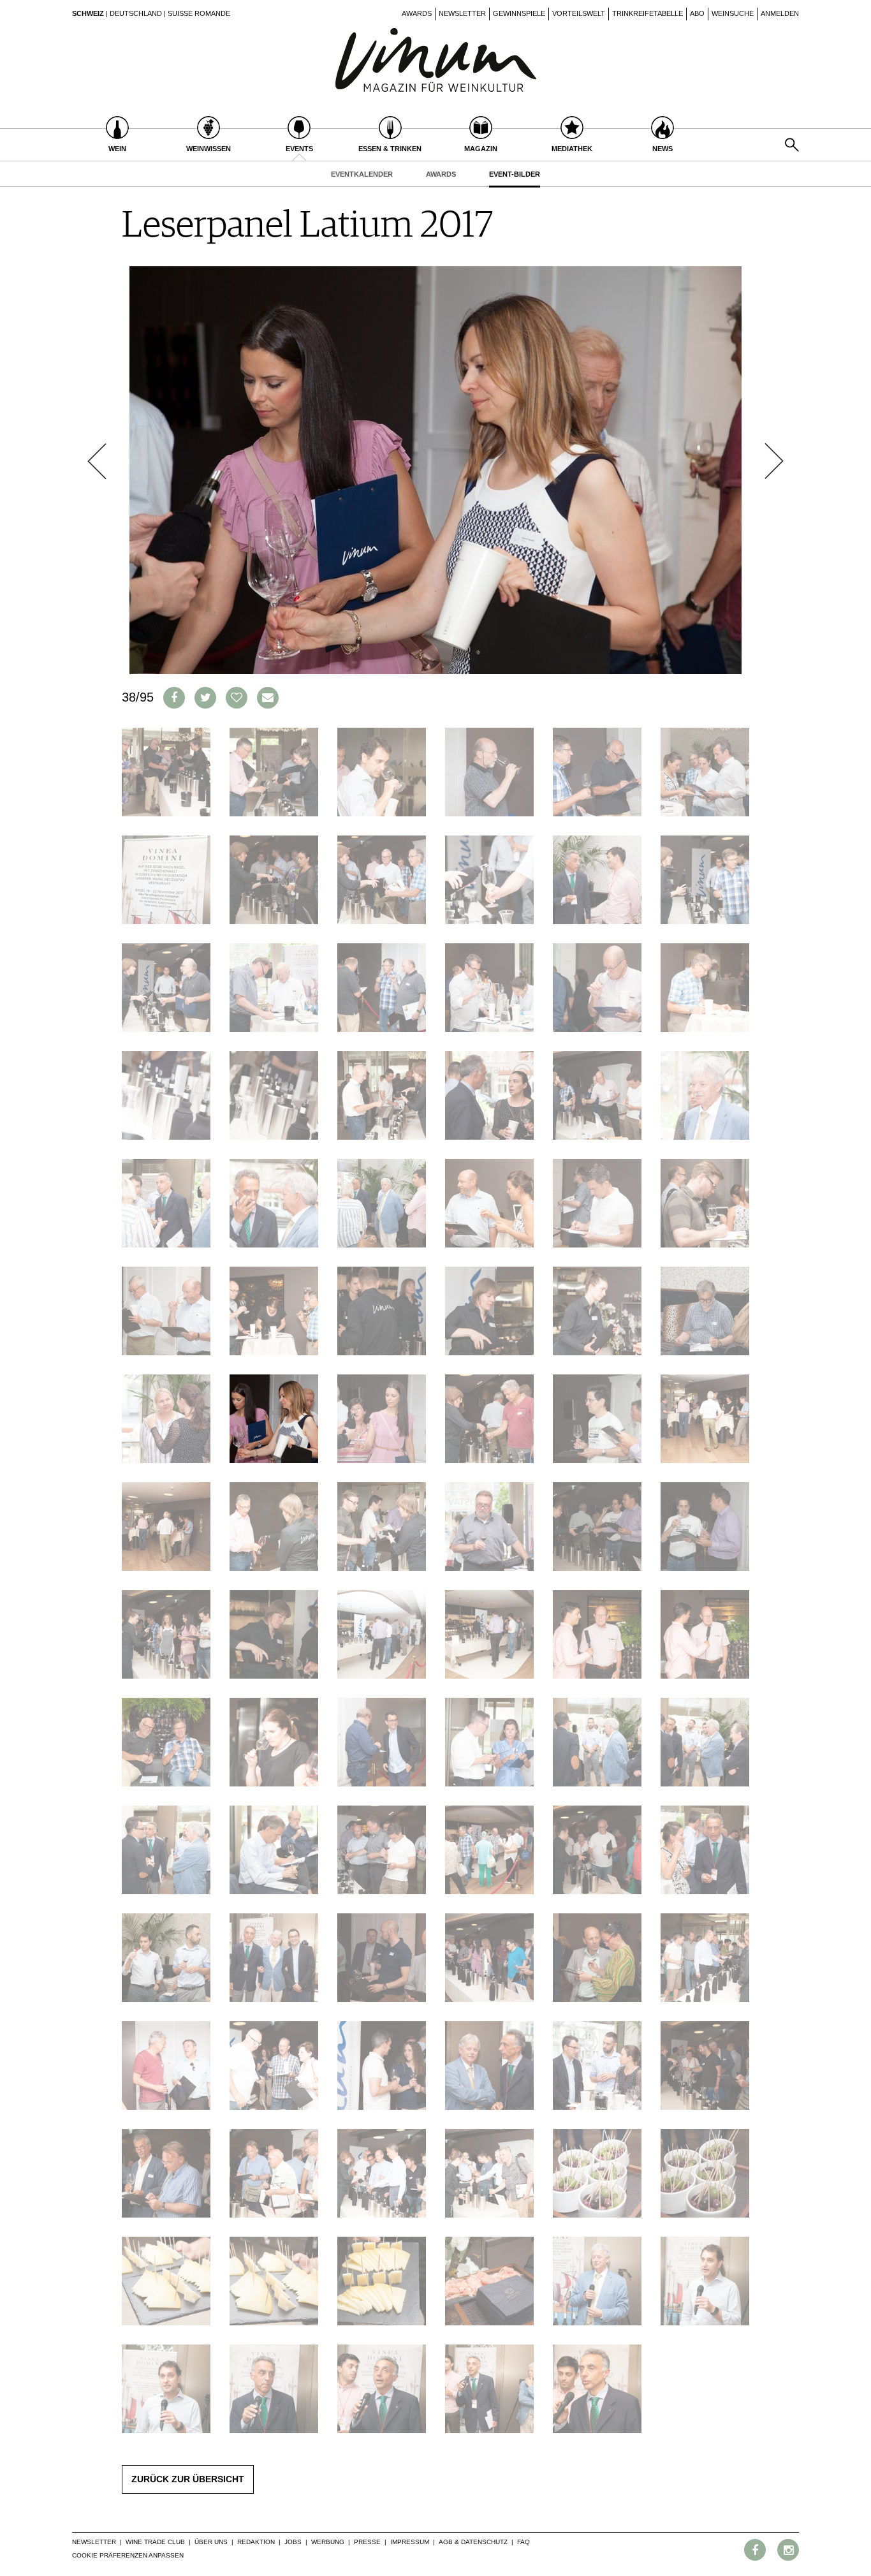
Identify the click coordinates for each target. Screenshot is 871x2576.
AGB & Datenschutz (473, 2542)
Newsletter (462, 13)
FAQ (523, 2542)
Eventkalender (362, 174)
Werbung (328, 2542)
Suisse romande (199, 13)
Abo (697, 13)
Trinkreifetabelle (648, 13)
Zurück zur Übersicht (188, 2479)
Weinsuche (733, 13)
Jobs (293, 2542)
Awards (417, 13)
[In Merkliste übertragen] (237, 698)
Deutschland (136, 13)
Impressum (410, 2542)
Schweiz (88, 13)
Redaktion (256, 2542)
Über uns (211, 2542)
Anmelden (780, 13)
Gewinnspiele (519, 13)
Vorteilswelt (579, 13)
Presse (367, 2542)
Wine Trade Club (155, 2542)
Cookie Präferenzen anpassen (128, 2555)
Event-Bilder (515, 174)
